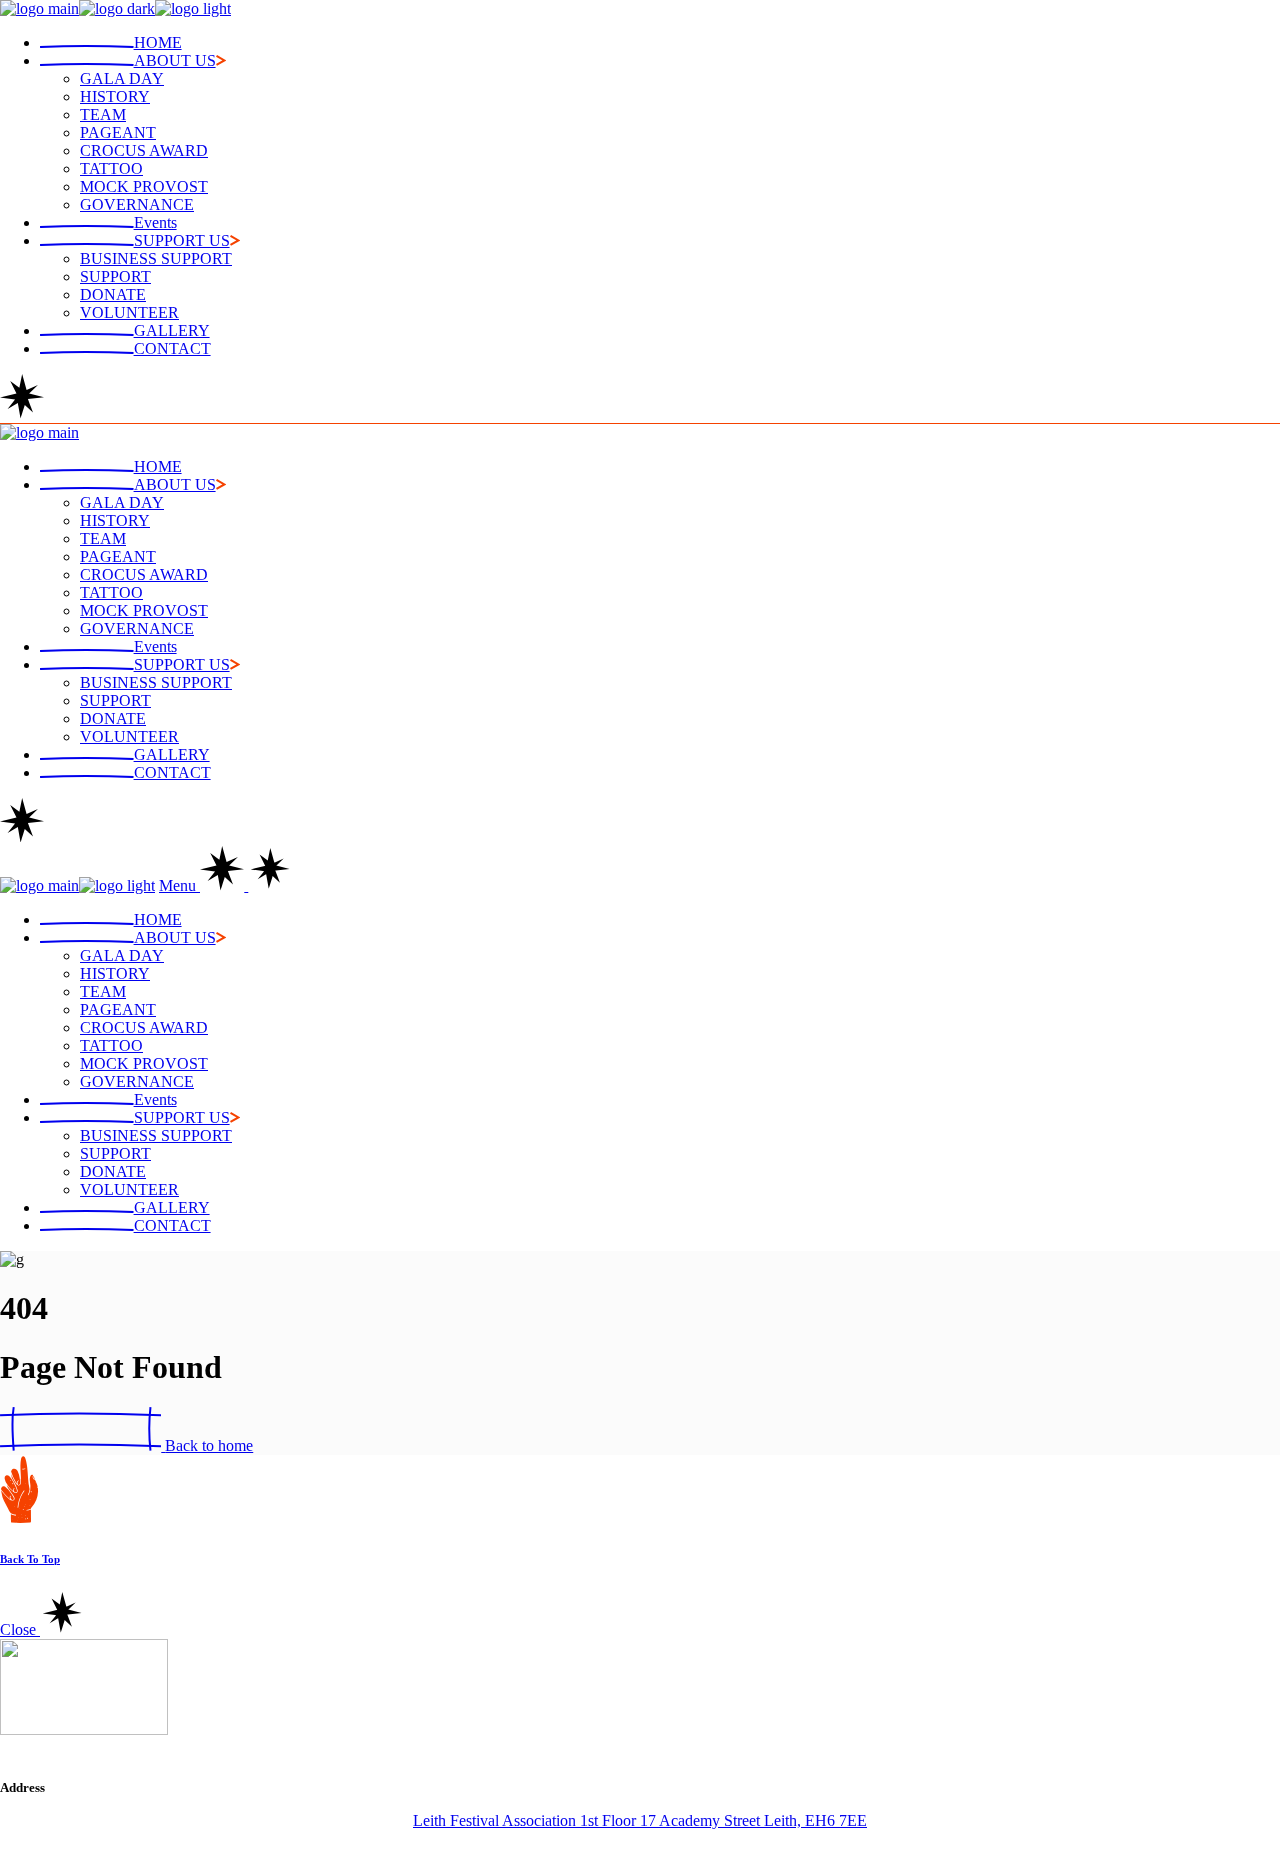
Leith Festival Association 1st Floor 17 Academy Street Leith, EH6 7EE (640, 1820)
